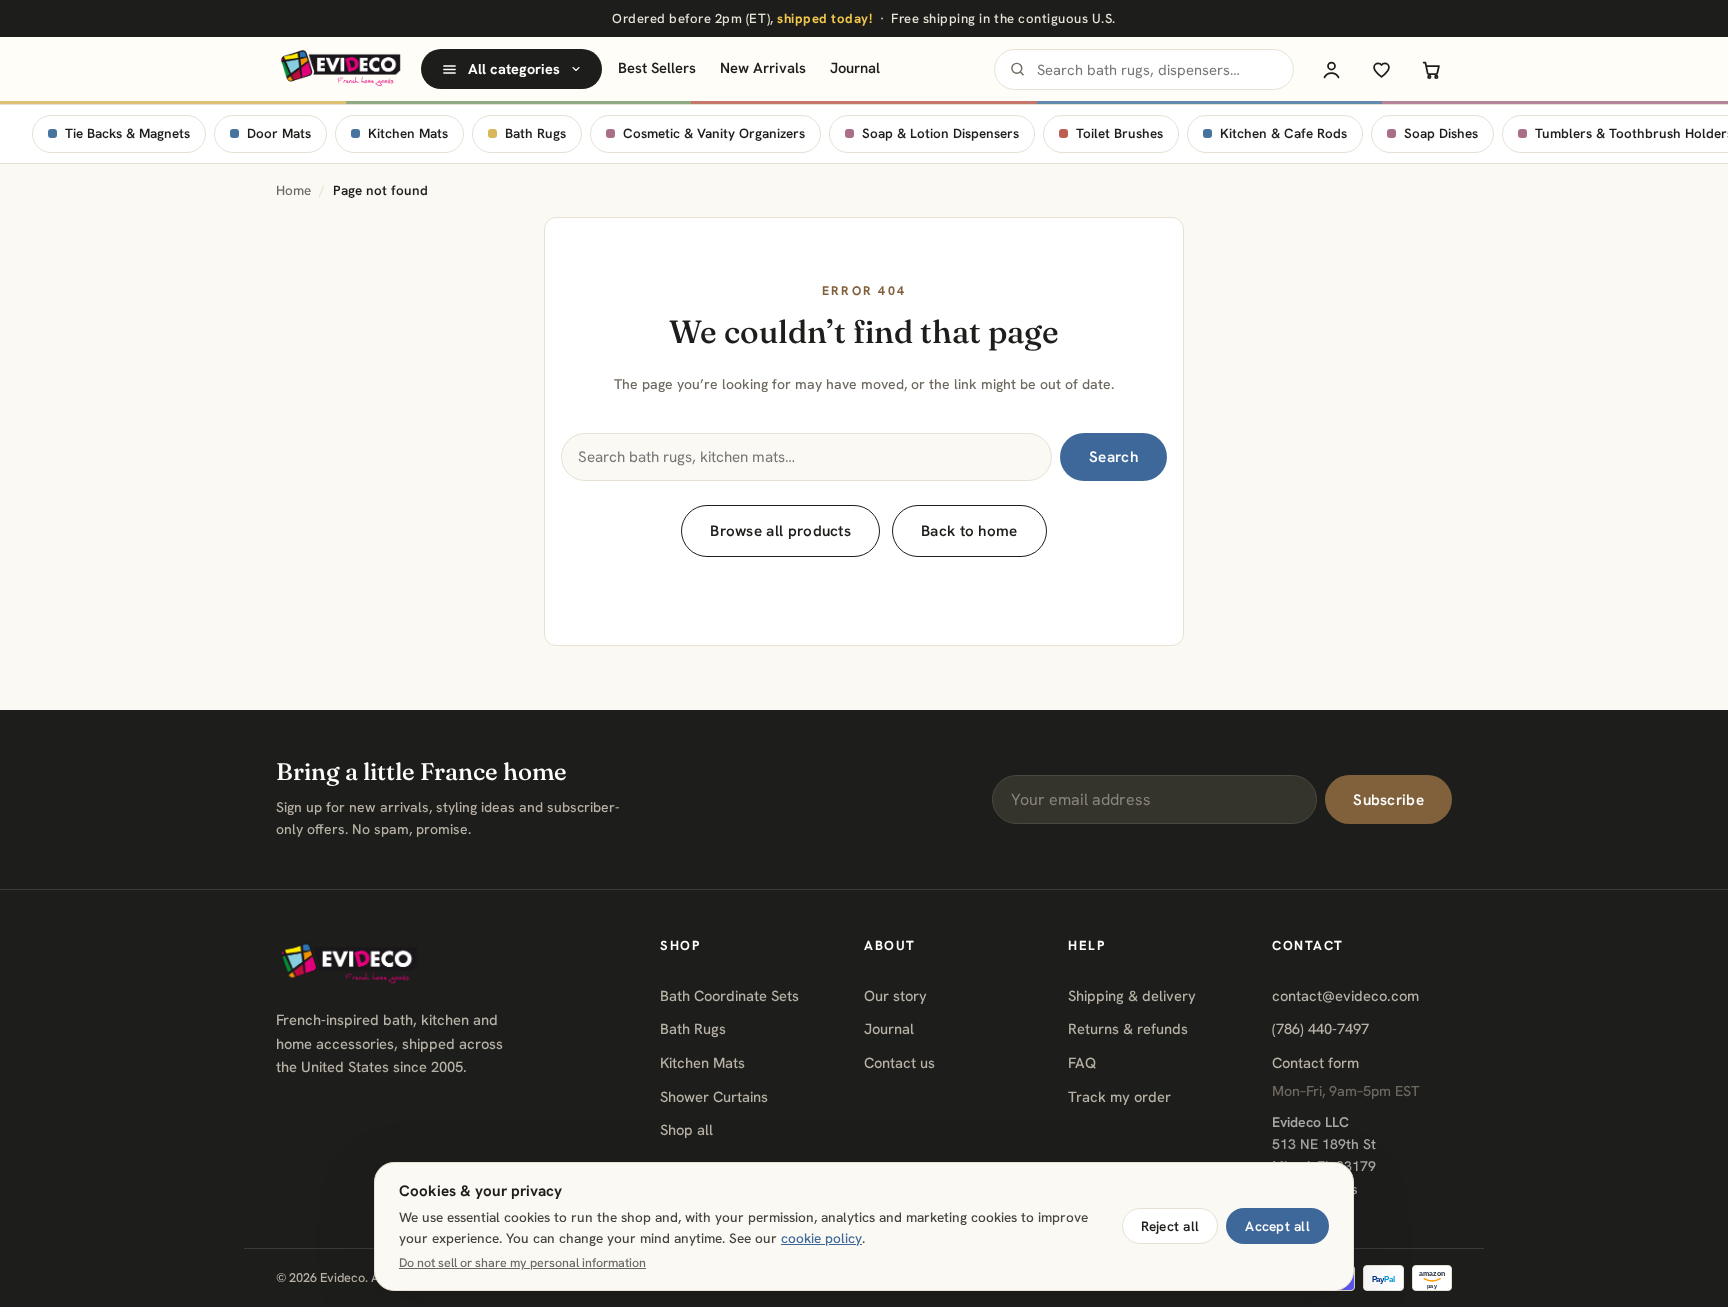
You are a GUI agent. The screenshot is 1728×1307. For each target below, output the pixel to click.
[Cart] (1431, 69)
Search (1113, 457)
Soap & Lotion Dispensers (940, 133)
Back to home (969, 531)
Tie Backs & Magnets (127, 133)
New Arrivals (763, 67)
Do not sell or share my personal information (522, 1263)
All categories (514, 69)
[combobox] (1144, 69)
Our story (895, 995)
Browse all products (780, 531)
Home (293, 190)
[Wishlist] (1381, 69)
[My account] (1331, 69)
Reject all (1170, 1226)
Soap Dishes (1441, 133)
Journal (855, 67)
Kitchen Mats (408, 133)
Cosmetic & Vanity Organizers (714, 133)
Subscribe (1388, 800)
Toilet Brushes (1119, 133)
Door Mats (279, 133)
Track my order (1119, 1096)
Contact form (1315, 1062)
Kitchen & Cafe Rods (1283, 133)
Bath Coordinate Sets (729, 995)
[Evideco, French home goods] (340, 69)
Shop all (686, 1129)
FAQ (1082, 1062)
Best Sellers (657, 67)
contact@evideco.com (1345, 995)
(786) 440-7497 (1320, 1028)
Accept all (1277, 1226)
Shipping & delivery (1132, 995)
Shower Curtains (714, 1096)
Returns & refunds (1128, 1028)
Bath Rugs (535, 133)
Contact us (899, 1062)
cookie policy (821, 1238)
